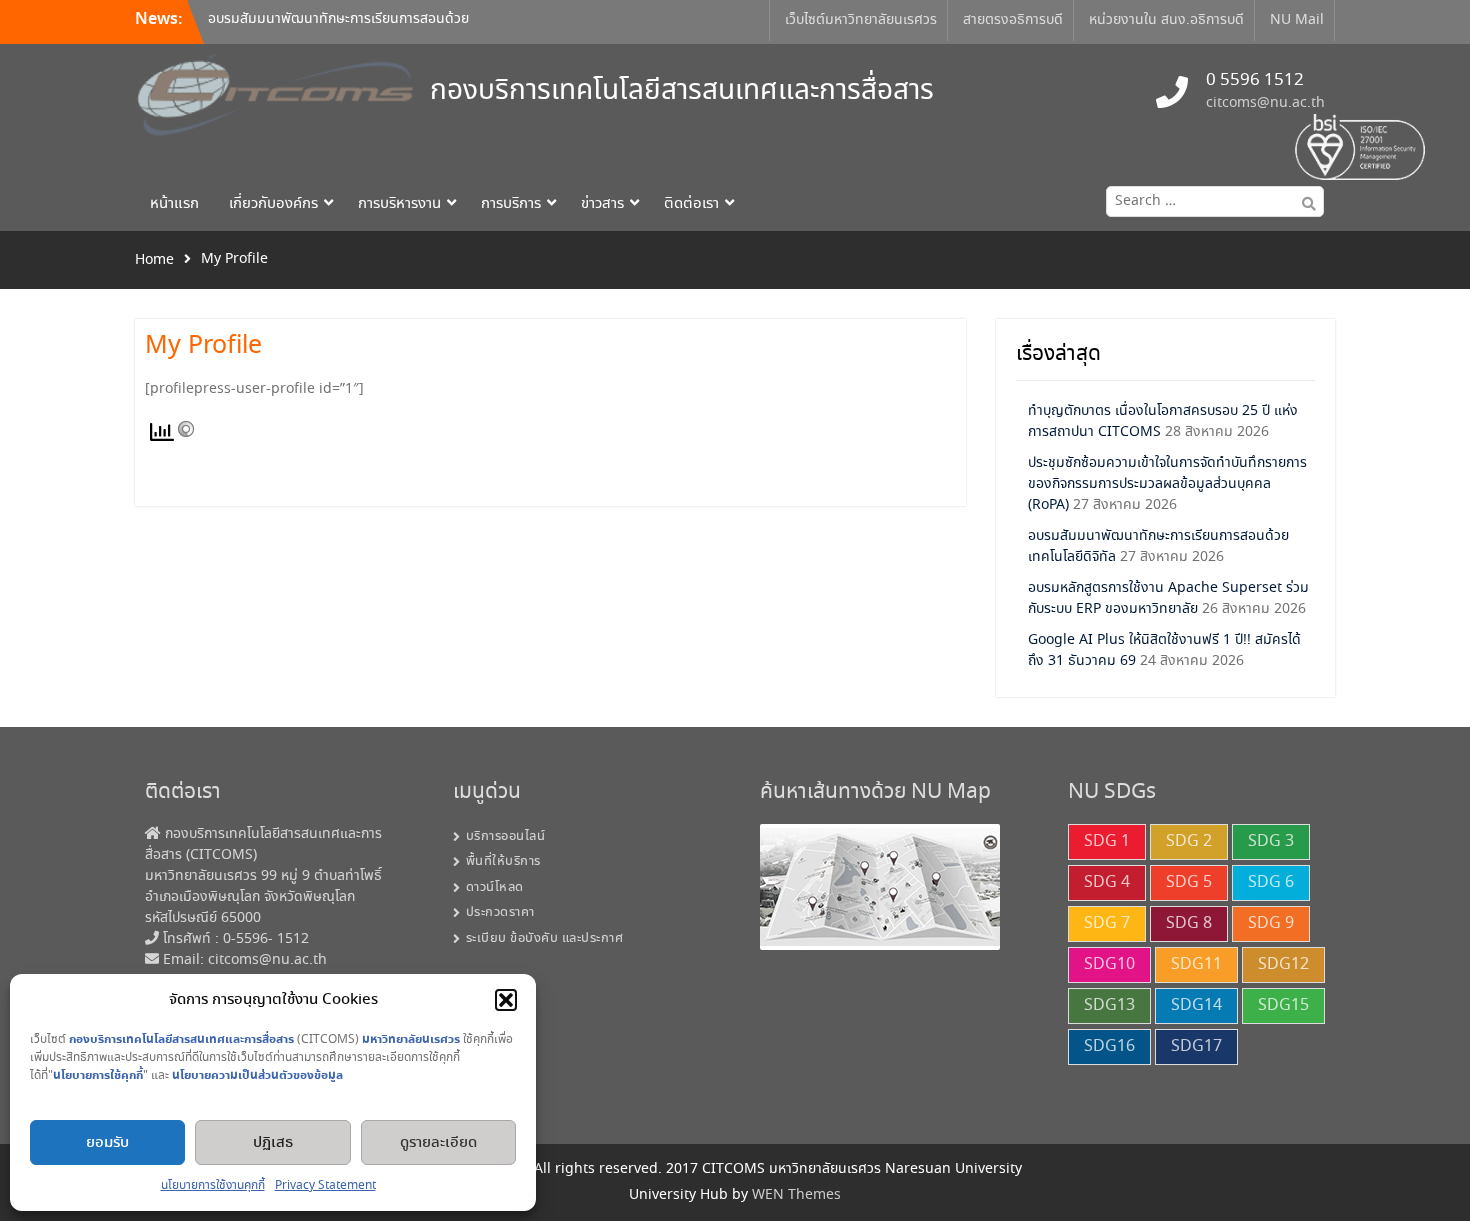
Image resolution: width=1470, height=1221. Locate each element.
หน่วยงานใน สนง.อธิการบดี (1166, 20)
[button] (506, 1000)
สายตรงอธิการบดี (1013, 20)
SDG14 (1196, 1005)
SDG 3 (1271, 841)
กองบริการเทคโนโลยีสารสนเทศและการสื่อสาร (682, 91)
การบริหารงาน (399, 204)
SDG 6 (1271, 882)
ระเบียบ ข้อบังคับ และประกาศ (545, 938)
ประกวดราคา (500, 912)
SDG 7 (1107, 923)
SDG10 (1109, 964)
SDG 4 (1107, 882)
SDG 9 (1271, 923)
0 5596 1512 (1255, 81)
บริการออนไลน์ (506, 836)
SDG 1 (1107, 841)
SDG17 (1196, 1046)
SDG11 (1196, 964)
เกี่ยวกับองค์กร (273, 204)
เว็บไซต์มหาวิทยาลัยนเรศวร (861, 20)
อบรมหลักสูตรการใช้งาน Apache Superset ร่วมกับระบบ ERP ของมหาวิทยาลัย (1168, 598)
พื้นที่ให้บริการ (503, 861)
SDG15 (1283, 1005)
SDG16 (1109, 1046)
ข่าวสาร (602, 204)
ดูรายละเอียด (438, 1143)
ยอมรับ (107, 1143)
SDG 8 (1189, 923)
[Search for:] (1210, 201)
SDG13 (1109, 1005)
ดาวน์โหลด (495, 887)
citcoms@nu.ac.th (1265, 103)
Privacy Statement (325, 1185)
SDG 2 (1189, 841)
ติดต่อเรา (691, 204)
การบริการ (511, 204)
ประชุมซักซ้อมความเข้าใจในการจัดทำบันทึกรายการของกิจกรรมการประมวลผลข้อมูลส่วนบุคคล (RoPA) (1167, 484)
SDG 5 (1189, 882)
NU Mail (1297, 20)
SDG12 (1283, 964)
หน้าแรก (174, 204)
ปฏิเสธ (273, 1143)
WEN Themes (796, 1195)
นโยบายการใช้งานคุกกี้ (213, 1185)
